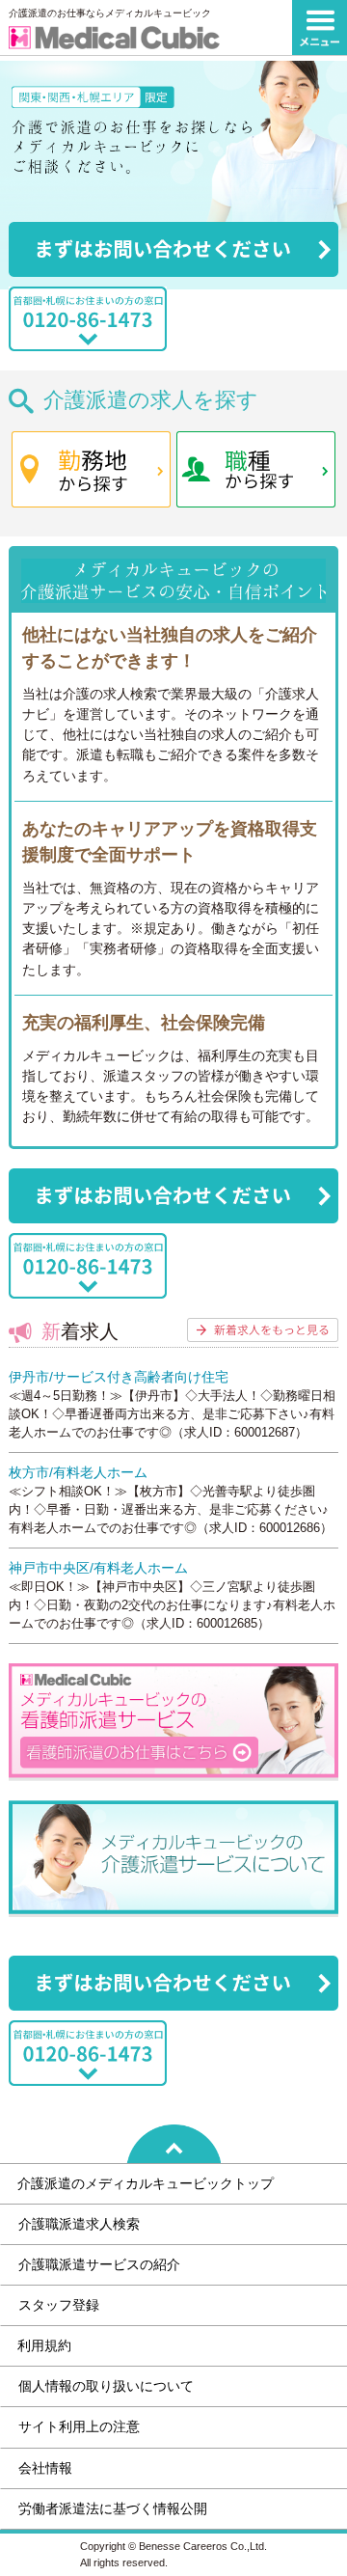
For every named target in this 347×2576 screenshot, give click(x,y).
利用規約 (44, 2345)
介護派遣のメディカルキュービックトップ (146, 2183)
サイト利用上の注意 (79, 2426)
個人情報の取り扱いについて (106, 2386)
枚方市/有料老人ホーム (78, 1472)
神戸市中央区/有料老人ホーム (98, 1568)
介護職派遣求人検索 (79, 2224)
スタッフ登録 (59, 2305)
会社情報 (45, 2468)
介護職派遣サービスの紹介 (99, 2264)
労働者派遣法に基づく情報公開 (113, 2508)
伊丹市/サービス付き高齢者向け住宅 (119, 1377)
